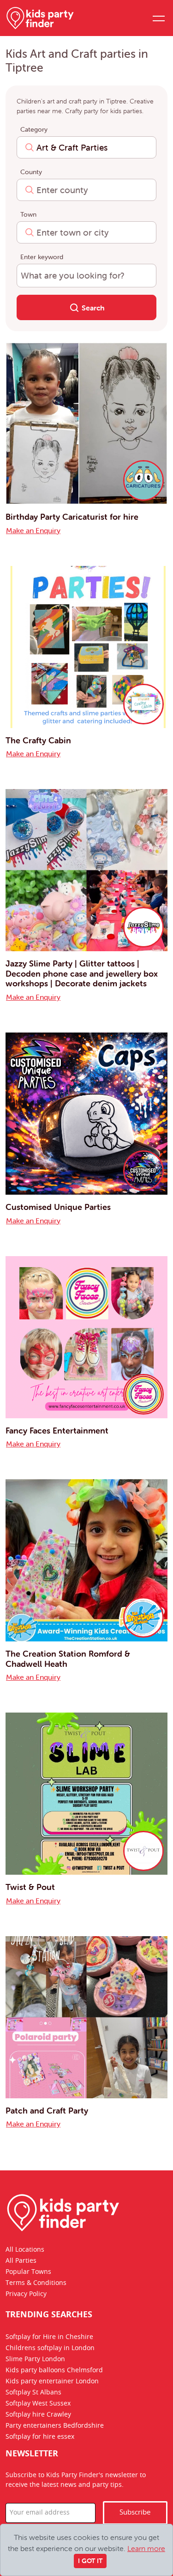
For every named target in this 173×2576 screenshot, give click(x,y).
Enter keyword (42, 257)
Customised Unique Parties (58, 1207)
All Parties (21, 2261)
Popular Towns (28, 2272)
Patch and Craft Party (47, 2111)
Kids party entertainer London (52, 2382)
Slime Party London (35, 2360)
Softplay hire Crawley (38, 2415)
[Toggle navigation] (158, 18)
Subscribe (135, 2513)
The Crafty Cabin (38, 740)
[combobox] (86, 147)
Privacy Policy (26, 2294)
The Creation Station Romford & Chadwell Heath (68, 1659)
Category (34, 129)
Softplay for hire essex (40, 2437)
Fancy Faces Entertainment (57, 1431)
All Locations (25, 2250)
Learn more (146, 2548)
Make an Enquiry (33, 530)
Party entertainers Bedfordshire (55, 2426)
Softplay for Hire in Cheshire (49, 2338)
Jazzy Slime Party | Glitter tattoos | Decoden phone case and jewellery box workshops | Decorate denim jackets (82, 973)
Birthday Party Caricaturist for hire (72, 517)
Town (28, 214)
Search (92, 308)
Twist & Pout (30, 1887)
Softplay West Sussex (38, 2404)
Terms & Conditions (36, 2283)
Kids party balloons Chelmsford (54, 2371)
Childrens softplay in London (50, 2349)
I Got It (90, 2561)
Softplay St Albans (33, 2393)
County (31, 172)
